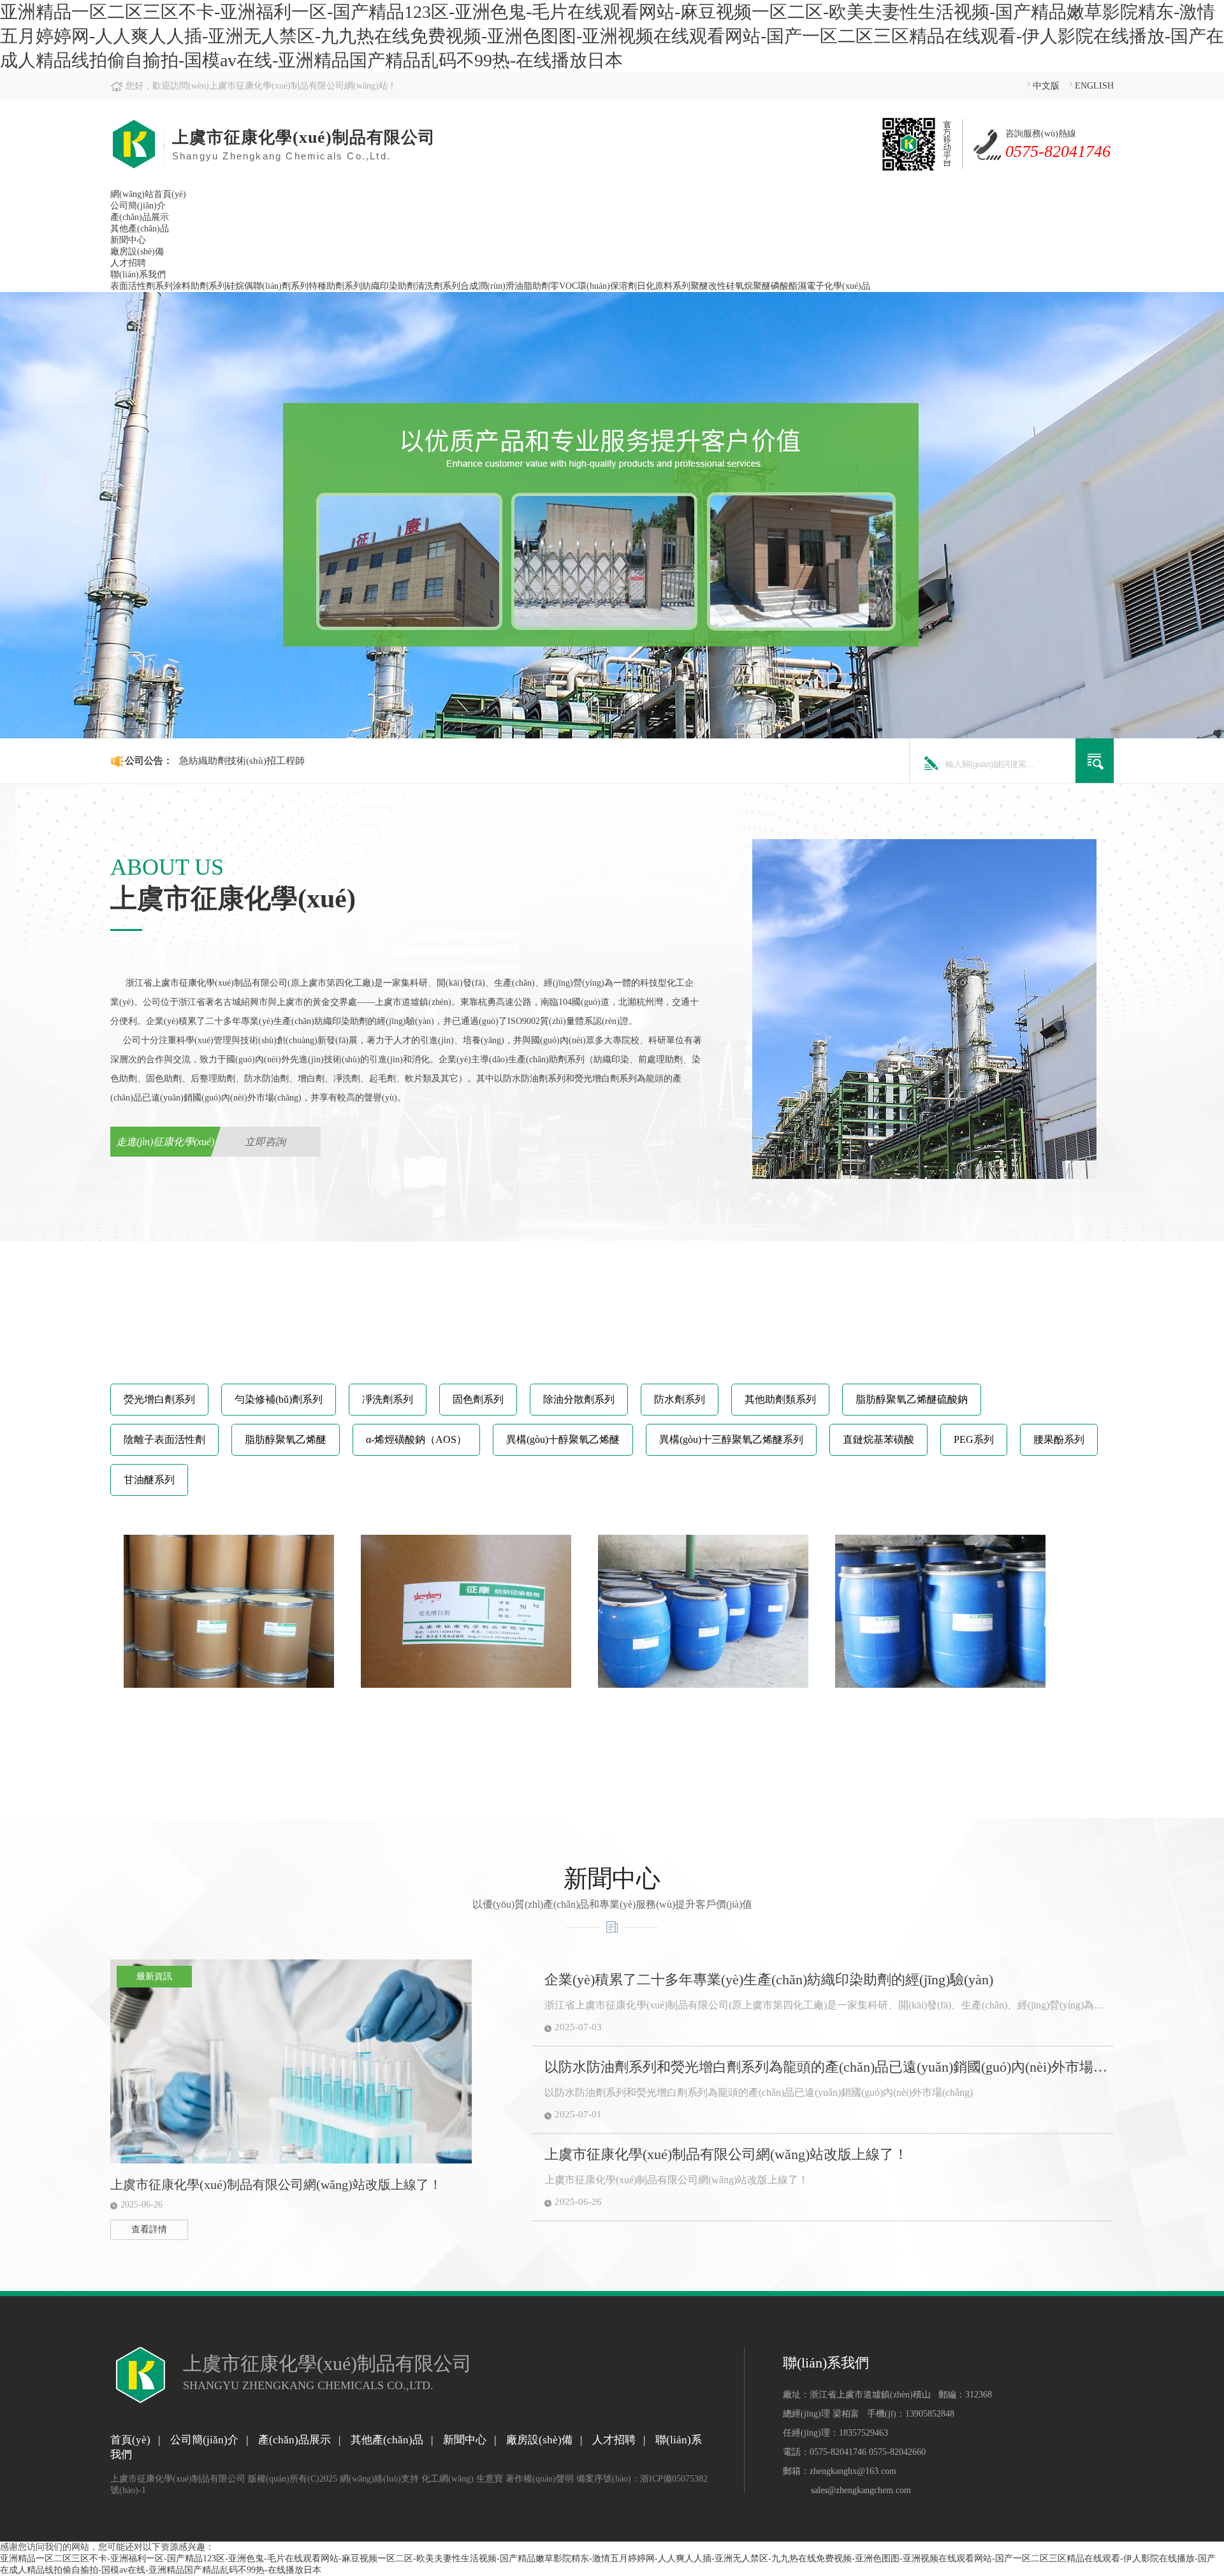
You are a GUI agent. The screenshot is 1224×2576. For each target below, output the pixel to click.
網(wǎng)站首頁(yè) (148, 194)
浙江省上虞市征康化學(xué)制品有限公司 (207, 983)
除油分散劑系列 (579, 1399)
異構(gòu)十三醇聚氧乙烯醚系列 (731, 1439)
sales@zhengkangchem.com (861, 2490)
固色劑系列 (478, 1399)
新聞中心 (128, 240)
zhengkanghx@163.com (853, 2471)
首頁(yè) (130, 2440)
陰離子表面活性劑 (164, 1439)
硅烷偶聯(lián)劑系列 (267, 286)
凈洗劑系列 (388, 1399)
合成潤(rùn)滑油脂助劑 (505, 286)
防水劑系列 (680, 1399)
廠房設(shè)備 (137, 252)
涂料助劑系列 (200, 286)
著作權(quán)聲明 (540, 2479)
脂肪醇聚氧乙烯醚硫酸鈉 (912, 1399)
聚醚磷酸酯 (775, 286)
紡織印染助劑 (389, 286)
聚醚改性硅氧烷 (722, 286)
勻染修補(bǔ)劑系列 (279, 1399)
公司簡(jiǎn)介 (138, 206)
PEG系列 (974, 1439)
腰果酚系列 (1059, 1439)
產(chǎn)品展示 (140, 217)
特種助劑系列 (335, 286)
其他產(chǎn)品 (140, 229)
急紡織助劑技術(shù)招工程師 (242, 761)
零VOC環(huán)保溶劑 (594, 286)
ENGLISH (1094, 86)
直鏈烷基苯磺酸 (878, 1439)
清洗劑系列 (438, 286)
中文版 (1046, 86)
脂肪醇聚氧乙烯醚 (286, 1439)
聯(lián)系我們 (138, 274)
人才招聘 (128, 263)
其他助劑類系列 (780, 1399)
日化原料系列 (664, 286)
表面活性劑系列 (142, 286)
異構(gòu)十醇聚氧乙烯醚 (563, 1439)
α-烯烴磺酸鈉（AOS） (416, 1439)
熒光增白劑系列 (159, 1399)
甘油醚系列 (149, 1480)
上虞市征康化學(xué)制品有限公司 (178, 2479)
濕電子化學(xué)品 (834, 286)
